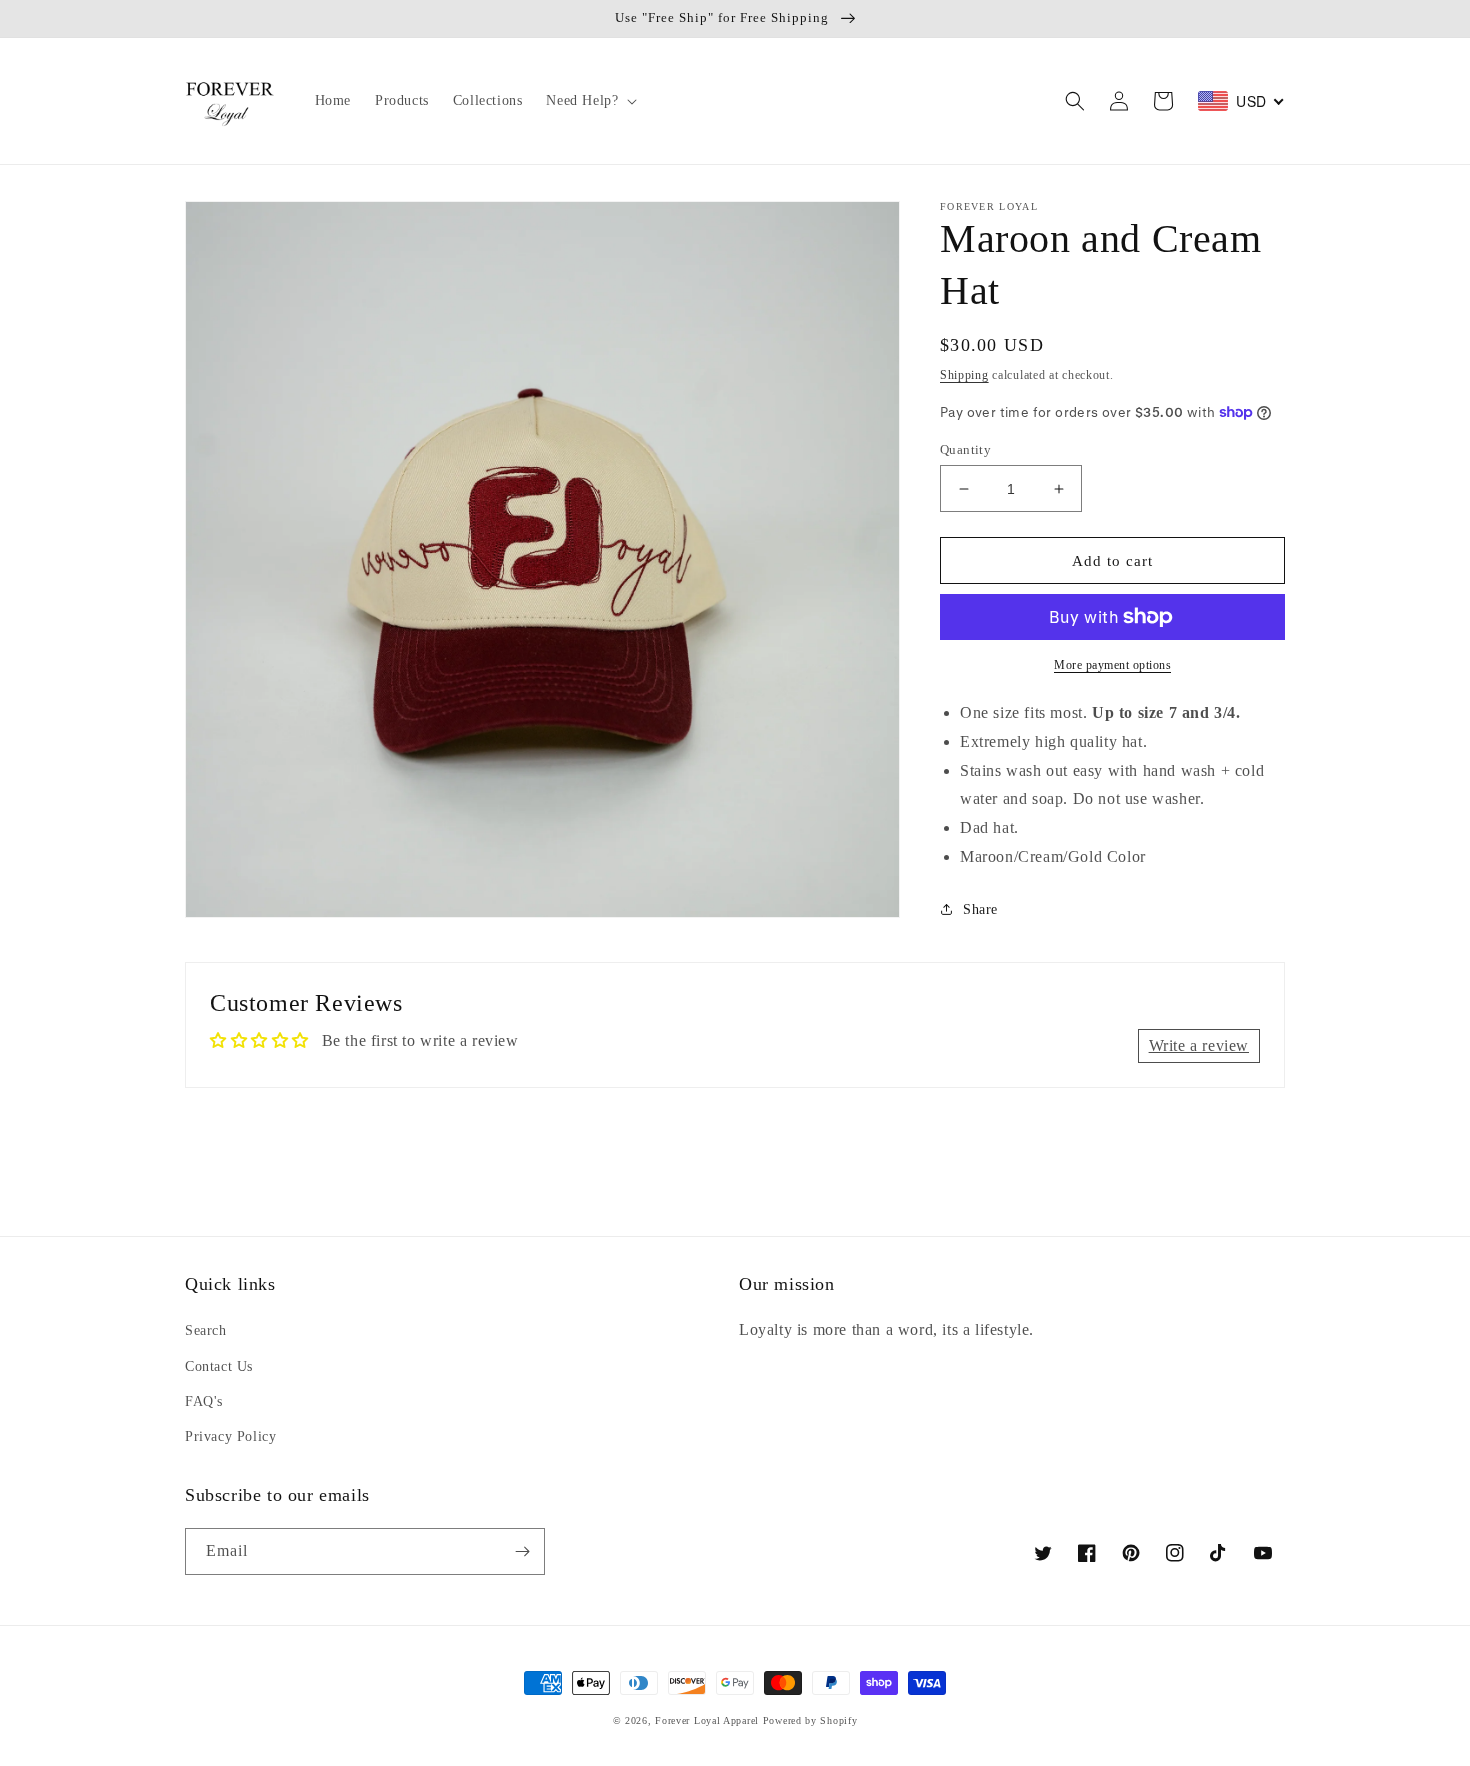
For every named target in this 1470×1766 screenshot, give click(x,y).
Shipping (964, 375)
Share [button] (980, 909)
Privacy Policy (230, 1436)
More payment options (1112, 665)
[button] (589, 101)
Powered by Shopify (810, 1720)
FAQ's (204, 1401)
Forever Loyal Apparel (707, 1720)
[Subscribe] (522, 1551)
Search (206, 1330)
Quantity (965, 449)
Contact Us (219, 1366)
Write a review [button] (1199, 1045)
